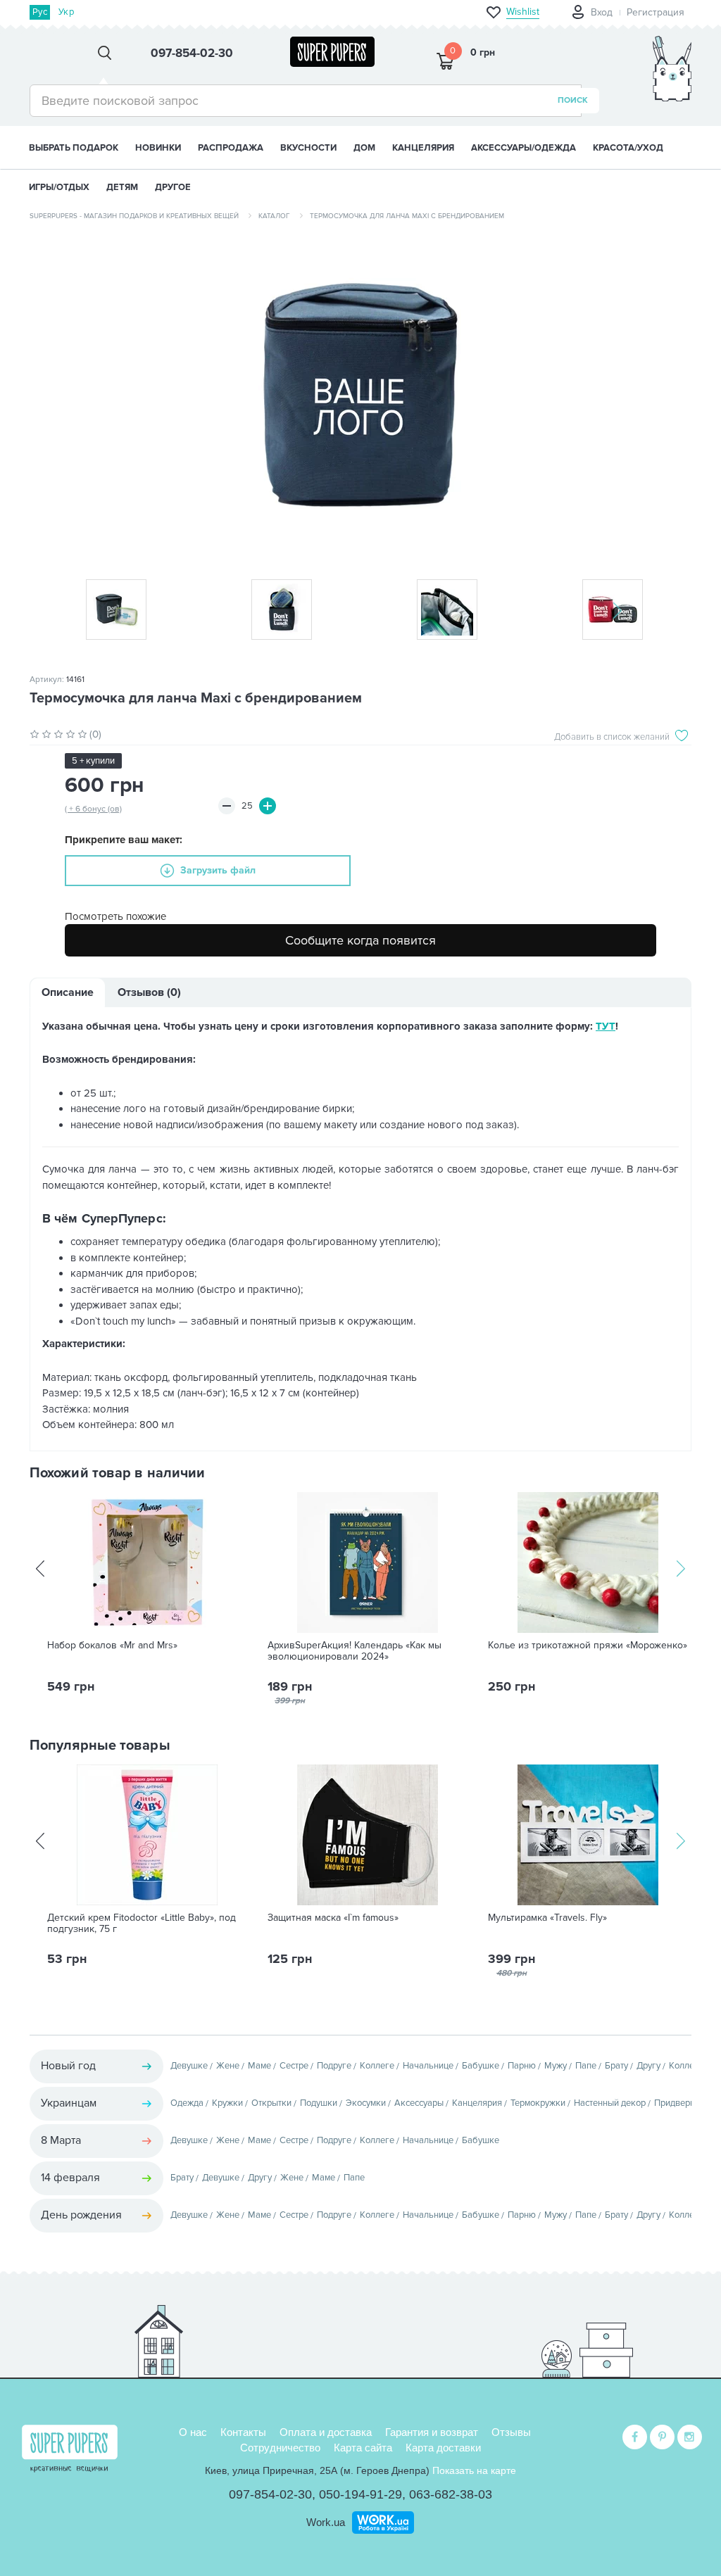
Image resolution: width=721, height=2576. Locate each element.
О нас (193, 2432)
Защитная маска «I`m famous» (333, 1918)
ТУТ (606, 1026)
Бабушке (481, 2066)
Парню (522, 2066)
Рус (40, 12)
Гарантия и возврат (432, 2432)
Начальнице (428, 2066)
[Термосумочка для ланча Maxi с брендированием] (360, 395)
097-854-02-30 (270, 2494)
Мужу (556, 2066)
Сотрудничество (280, 2448)
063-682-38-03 (451, 2494)
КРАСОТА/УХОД (628, 148)
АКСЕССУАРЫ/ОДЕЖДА (523, 148)
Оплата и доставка (326, 2432)
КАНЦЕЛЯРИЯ (423, 148)
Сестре (294, 2066)
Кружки (227, 2103)
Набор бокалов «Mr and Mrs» (112, 1646)
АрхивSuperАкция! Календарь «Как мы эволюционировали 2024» (355, 1651)
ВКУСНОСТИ (308, 148)
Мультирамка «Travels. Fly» (547, 1918)
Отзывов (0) (149, 992)
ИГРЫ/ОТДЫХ (59, 187)
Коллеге (377, 2066)
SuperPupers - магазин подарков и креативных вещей (134, 216)
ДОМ (364, 148)
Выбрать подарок (74, 148)
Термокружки (538, 2103)
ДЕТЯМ (122, 187)
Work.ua (326, 2522)
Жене (228, 2066)
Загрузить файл (218, 870)
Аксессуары (419, 2103)
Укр (66, 12)
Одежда (187, 2103)
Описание (68, 992)
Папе (586, 2066)
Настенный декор (610, 2103)
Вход (602, 12)
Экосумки (366, 2103)
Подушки (319, 2103)
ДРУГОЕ (173, 187)
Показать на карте (474, 2470)
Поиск (573, 100)
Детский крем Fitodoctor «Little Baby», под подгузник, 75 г (142, 1924)
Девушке (189, 2066)
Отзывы (511, 2432)
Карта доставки (443, 2448)
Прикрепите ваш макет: (124, 840)
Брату (616, 2066)
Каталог (274, 216)
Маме (259, 2066)
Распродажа (231, 148)
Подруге (334, 2066)
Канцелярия (477, 2103)
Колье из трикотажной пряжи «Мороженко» (588, 1646)
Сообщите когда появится (360, 940)
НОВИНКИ (158, 148)
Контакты (243, 2432)
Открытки (271, 2103)
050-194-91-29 (360, 2494)
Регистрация (656, 12)
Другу (648, 2066)
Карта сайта (363, 2448)
